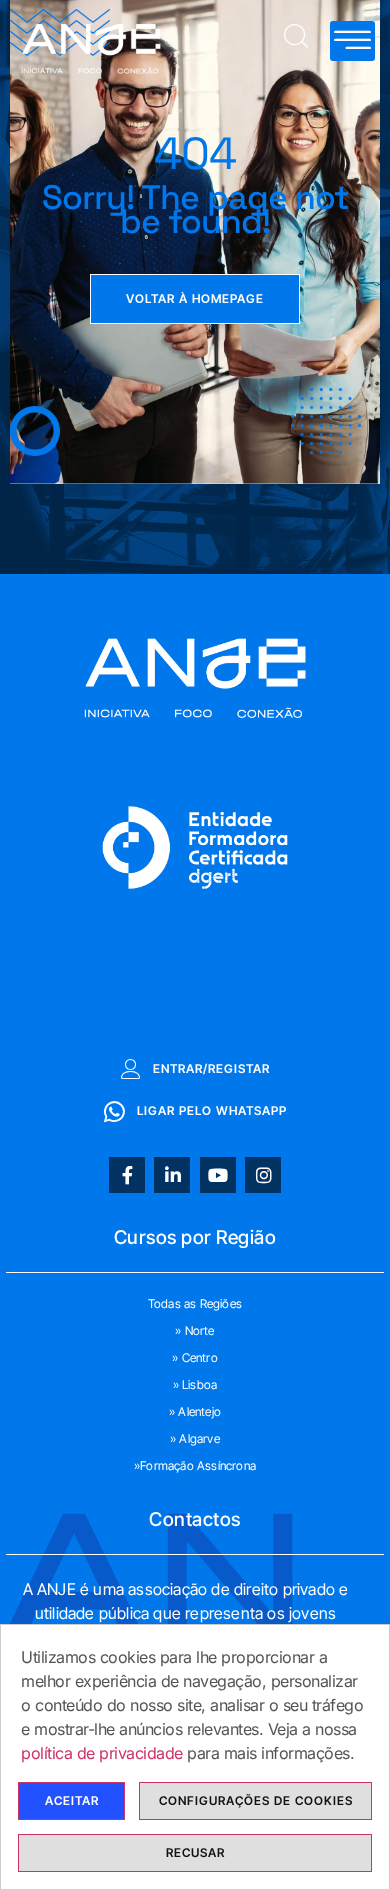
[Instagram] (263, 1175)
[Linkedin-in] (172, 1175)
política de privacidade (102, 1753)
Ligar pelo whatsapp (212, 1110)
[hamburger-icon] (352, 41)
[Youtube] (218, 1175)
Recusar (195, 1852)
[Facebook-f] (127, 1175)
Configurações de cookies (256, 1800)
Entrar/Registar (211, 1068)
